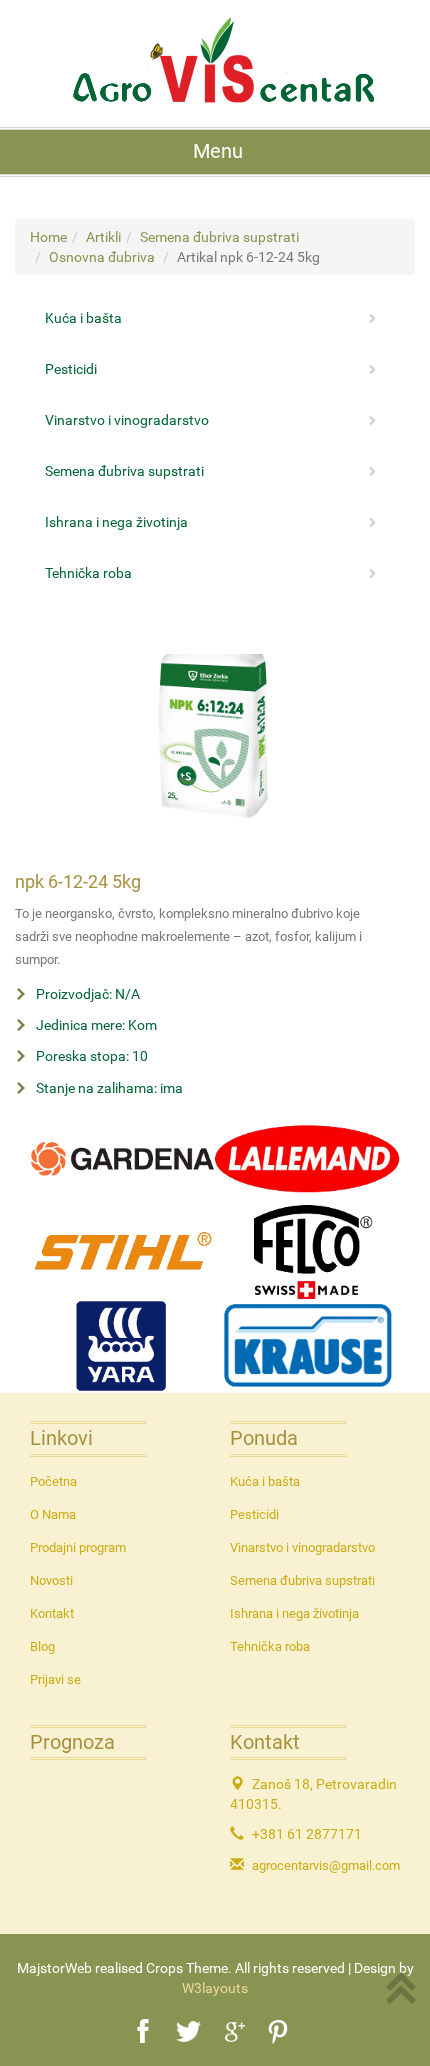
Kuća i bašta (265, 1481)
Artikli (103, 237)
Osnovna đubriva (102, 257)
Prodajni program (78, 1547)
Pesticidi (254, 1514)
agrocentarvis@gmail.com (326, 1865)
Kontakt (52, 1613)
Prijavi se (55, 1679)
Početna (53, 1481)
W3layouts (215, 1988)
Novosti (51, 1580)
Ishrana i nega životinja (294, 1613)
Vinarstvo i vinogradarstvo (302, 1547)
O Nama (53, 1514)
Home (48, 237)
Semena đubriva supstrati (219, 237)
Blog (42, 1646)
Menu (218, 151)
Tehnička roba (270, 1646)
